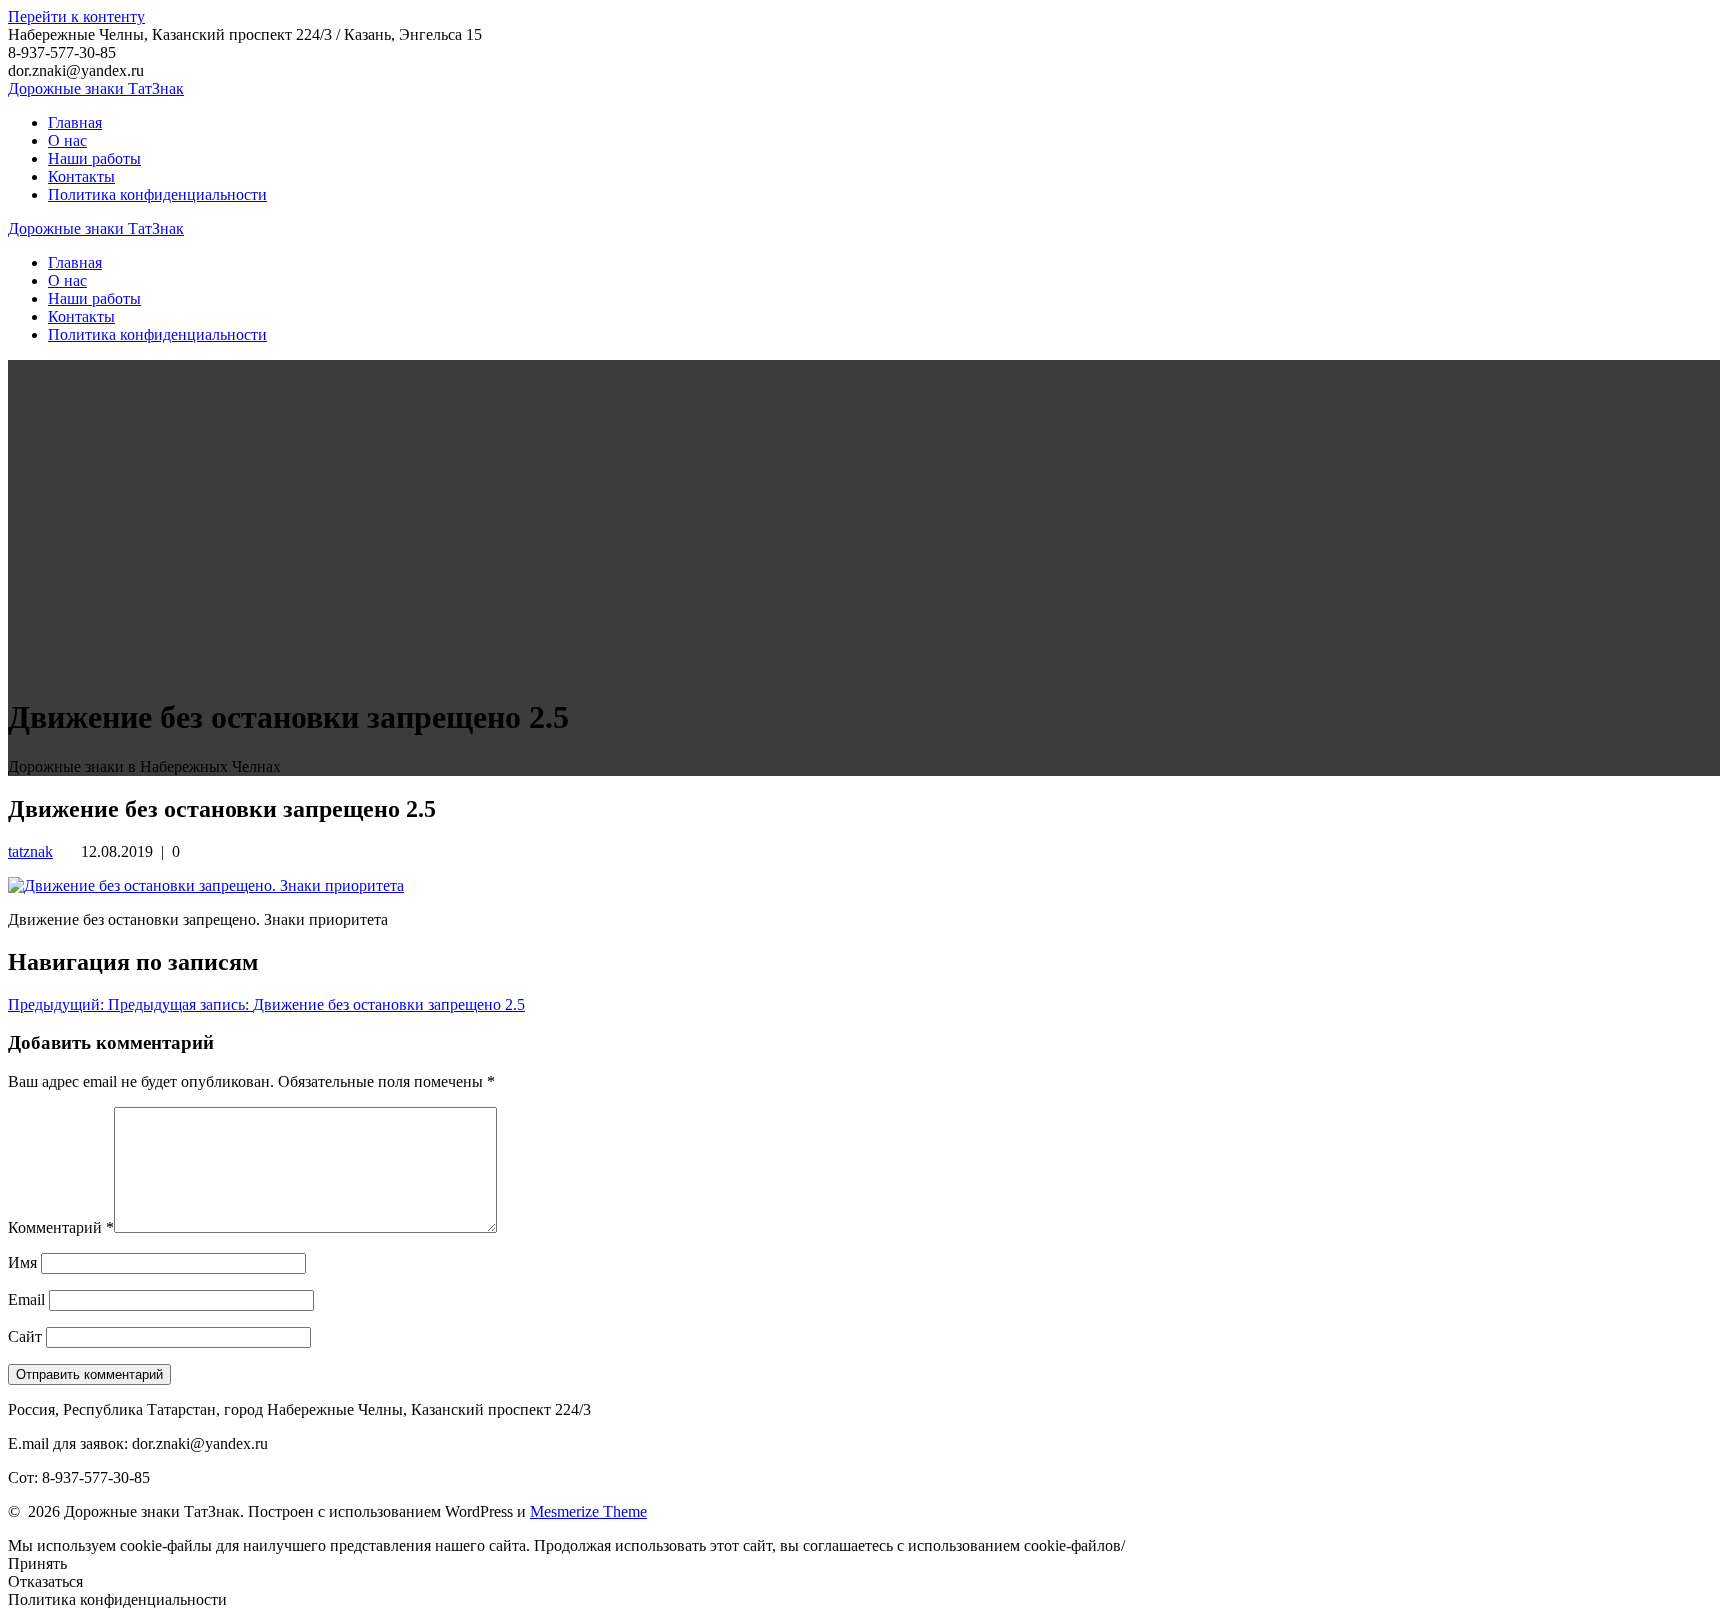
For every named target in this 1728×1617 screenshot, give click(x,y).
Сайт (25, 1336)
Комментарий (61, 1227)
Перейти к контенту (76, 16)
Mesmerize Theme (588, 1511)
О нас (67, 140)
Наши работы (94, 158)
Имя (22, 1262)
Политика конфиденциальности (157, 194)
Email (26, 1299)
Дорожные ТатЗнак (96, 88)
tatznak (30, 851)
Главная (75, 122)
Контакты (81, 176)
